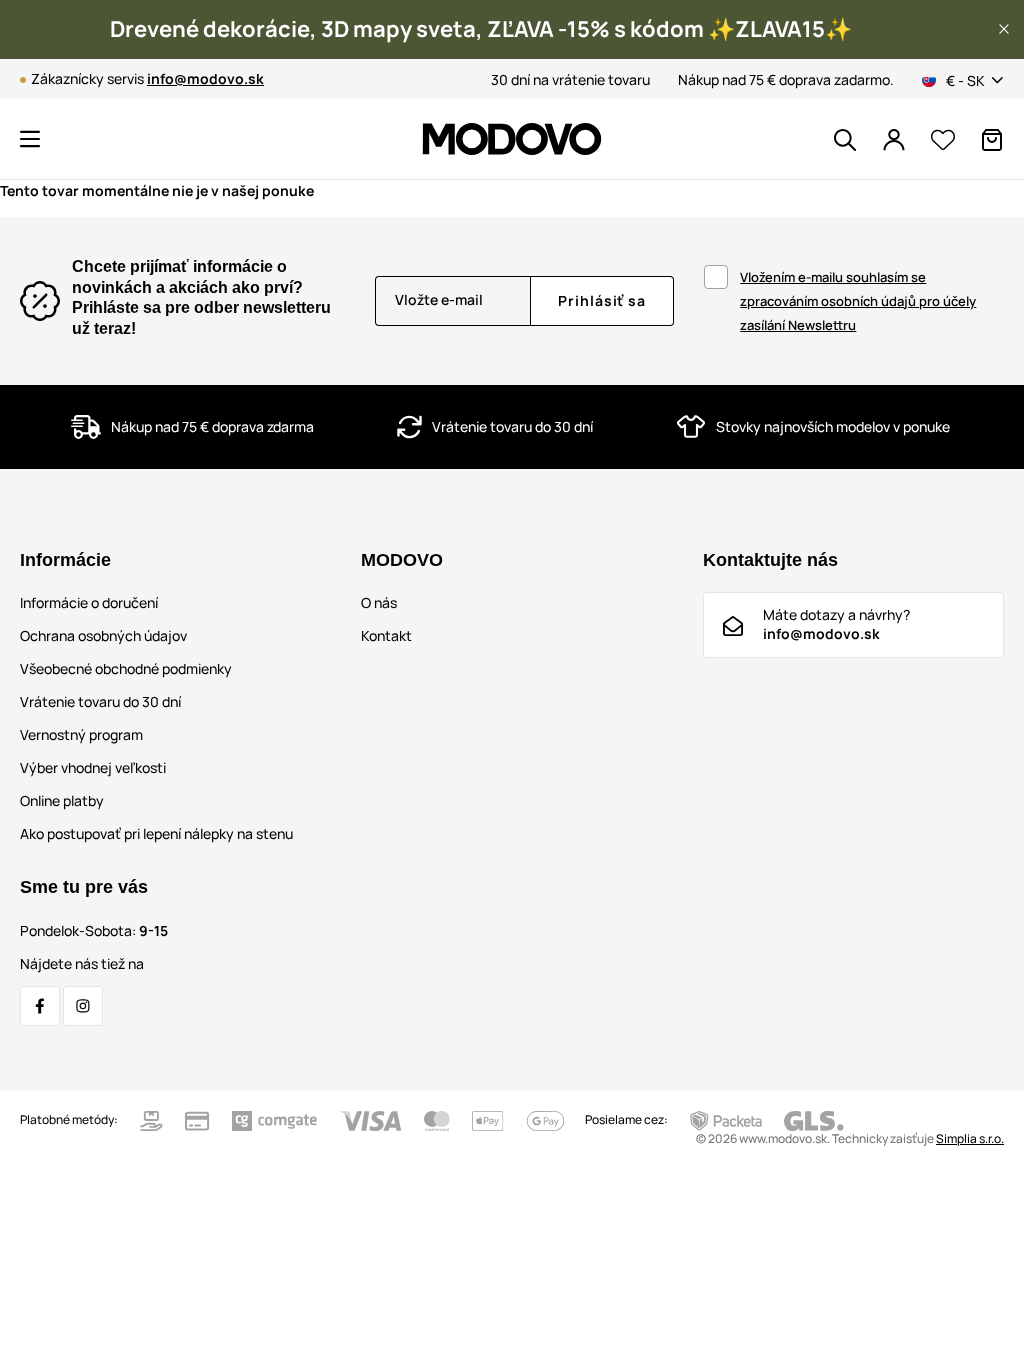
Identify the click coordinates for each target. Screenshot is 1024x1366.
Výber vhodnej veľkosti (93, 767)
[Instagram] (83, 1006)
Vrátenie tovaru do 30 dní (100, 701)
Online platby (62, 800)
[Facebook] (40, 1006)
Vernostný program (81, 734)
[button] (1004, 29)
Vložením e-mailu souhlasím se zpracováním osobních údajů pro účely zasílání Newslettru (858, 301)
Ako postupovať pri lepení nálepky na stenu (156, 833)
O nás (379, 602)
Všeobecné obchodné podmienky (126, 668)
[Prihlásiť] (894, 140)
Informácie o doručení (89, 602)
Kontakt (386, 635)
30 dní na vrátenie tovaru (570, 79)
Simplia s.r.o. (970, 1138)
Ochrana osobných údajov (103, 635)
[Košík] (992, 140)
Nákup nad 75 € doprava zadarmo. (786, 79)
